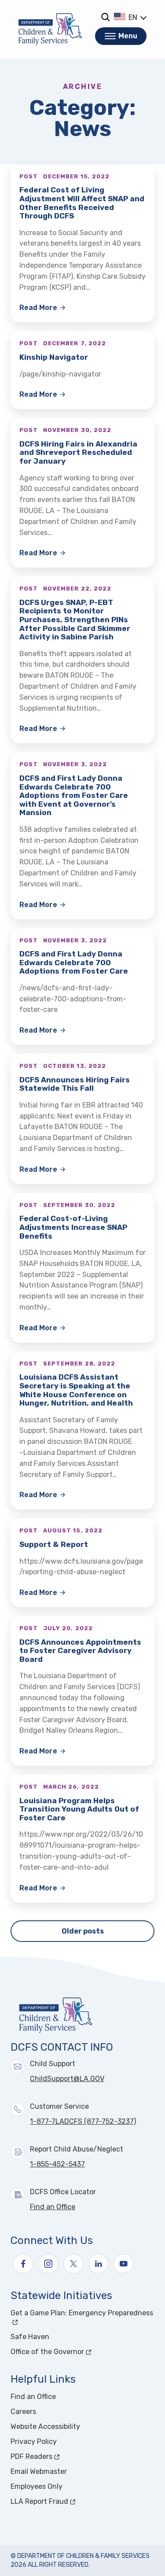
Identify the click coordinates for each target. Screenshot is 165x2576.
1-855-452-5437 (57, 2164)
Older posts (83, 1931)
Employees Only (37, 2486)
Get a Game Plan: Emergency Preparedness (82, 2313)
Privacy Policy (34, 2441)
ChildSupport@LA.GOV (67, 2079)
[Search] (105, 17)
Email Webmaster (39, 2471)
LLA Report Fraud (72, 2501)
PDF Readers (64, 2456)
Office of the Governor (80, 2352)
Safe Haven (30, 2337)
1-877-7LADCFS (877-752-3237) (83, 2121)
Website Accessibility (45, 2427)
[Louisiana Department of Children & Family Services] (50, 29)
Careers (23, 2412)
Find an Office (53, 2207)
